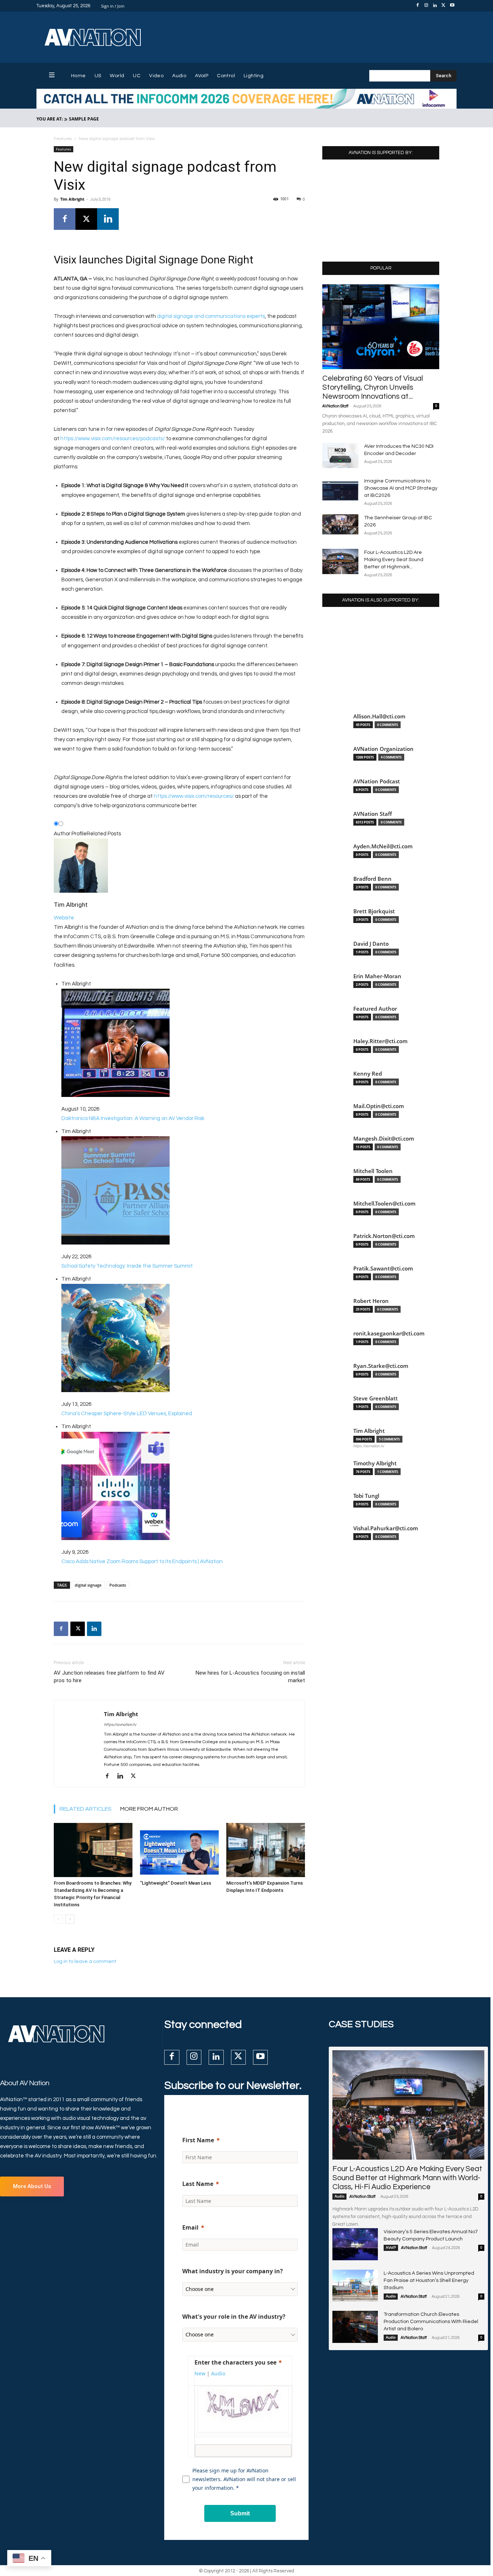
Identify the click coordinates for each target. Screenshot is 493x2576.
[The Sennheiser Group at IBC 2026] (340, 524)
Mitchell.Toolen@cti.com (384, 1204)
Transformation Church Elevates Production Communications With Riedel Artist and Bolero (431, 2322)
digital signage (88, 1585)
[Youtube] (452, 6)
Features (63, 139)
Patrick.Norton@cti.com (384, 1236)
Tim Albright (72, 199)
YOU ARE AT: (50, 119)
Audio (339, 2196)
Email (190, 2227)
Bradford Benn (372, 879)
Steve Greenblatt (376, 1398)
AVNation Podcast (377, 781)
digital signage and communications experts (211, 316)
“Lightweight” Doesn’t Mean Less (176, 1883)
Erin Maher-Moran (377, 976)
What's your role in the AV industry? (234, 2317)
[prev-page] (58, 1919)
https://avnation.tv (120, 1725)
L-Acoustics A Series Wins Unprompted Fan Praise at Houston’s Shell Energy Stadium (429, 2280)
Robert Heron (371, 1301)
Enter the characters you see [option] (235, 2362)
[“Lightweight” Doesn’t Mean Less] (179, 1850)
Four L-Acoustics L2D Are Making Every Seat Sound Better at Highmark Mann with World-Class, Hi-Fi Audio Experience (407, 2178)
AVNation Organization (383, 749)
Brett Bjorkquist (374, 911)
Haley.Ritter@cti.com (380, 1041)
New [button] (200, 2373)
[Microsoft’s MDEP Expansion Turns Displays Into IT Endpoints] (266, 1850)
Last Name (198, 2184)
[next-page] (70, 1919)
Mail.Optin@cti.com (379, 1106)
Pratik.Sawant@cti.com (383, 1269)
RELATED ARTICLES (86, 1809)
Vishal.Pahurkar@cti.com (386, 1528)
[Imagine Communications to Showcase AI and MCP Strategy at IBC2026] (340, 490)
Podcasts (118, 1585)
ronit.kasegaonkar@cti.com (389, 1333)
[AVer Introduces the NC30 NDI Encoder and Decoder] (340, 455)
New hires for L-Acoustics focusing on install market (250, 1677)
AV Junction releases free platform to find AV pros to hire (109, 1677)
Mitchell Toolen (373, 1171)
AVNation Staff (335, 406)
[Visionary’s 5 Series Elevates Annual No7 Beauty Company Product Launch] (355, 2244)
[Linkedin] (435, 6)
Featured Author (375, 1009)
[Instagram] (426, 6)
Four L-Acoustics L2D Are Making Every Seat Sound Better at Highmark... (394, 560)
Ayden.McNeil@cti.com (383, 846)
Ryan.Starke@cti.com (381, 1366)
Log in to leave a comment (85, 1961)
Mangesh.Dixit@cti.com (384, 1139)
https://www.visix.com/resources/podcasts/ (113, 439)
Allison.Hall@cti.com (379, 716)
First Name (198, 2140)
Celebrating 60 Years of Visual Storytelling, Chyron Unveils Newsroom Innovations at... (373, 387)
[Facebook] (418, 6)
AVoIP (391, 2248)
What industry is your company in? (233, 2271)
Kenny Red (368, 1074)
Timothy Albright (375, 1463)
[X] (444, 6)
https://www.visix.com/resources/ (194, 796)
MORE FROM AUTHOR (149, 1809)
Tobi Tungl (366, 1496)
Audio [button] (218, 2373)
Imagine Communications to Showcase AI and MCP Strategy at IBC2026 (401, 488)
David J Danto (371, 944)
